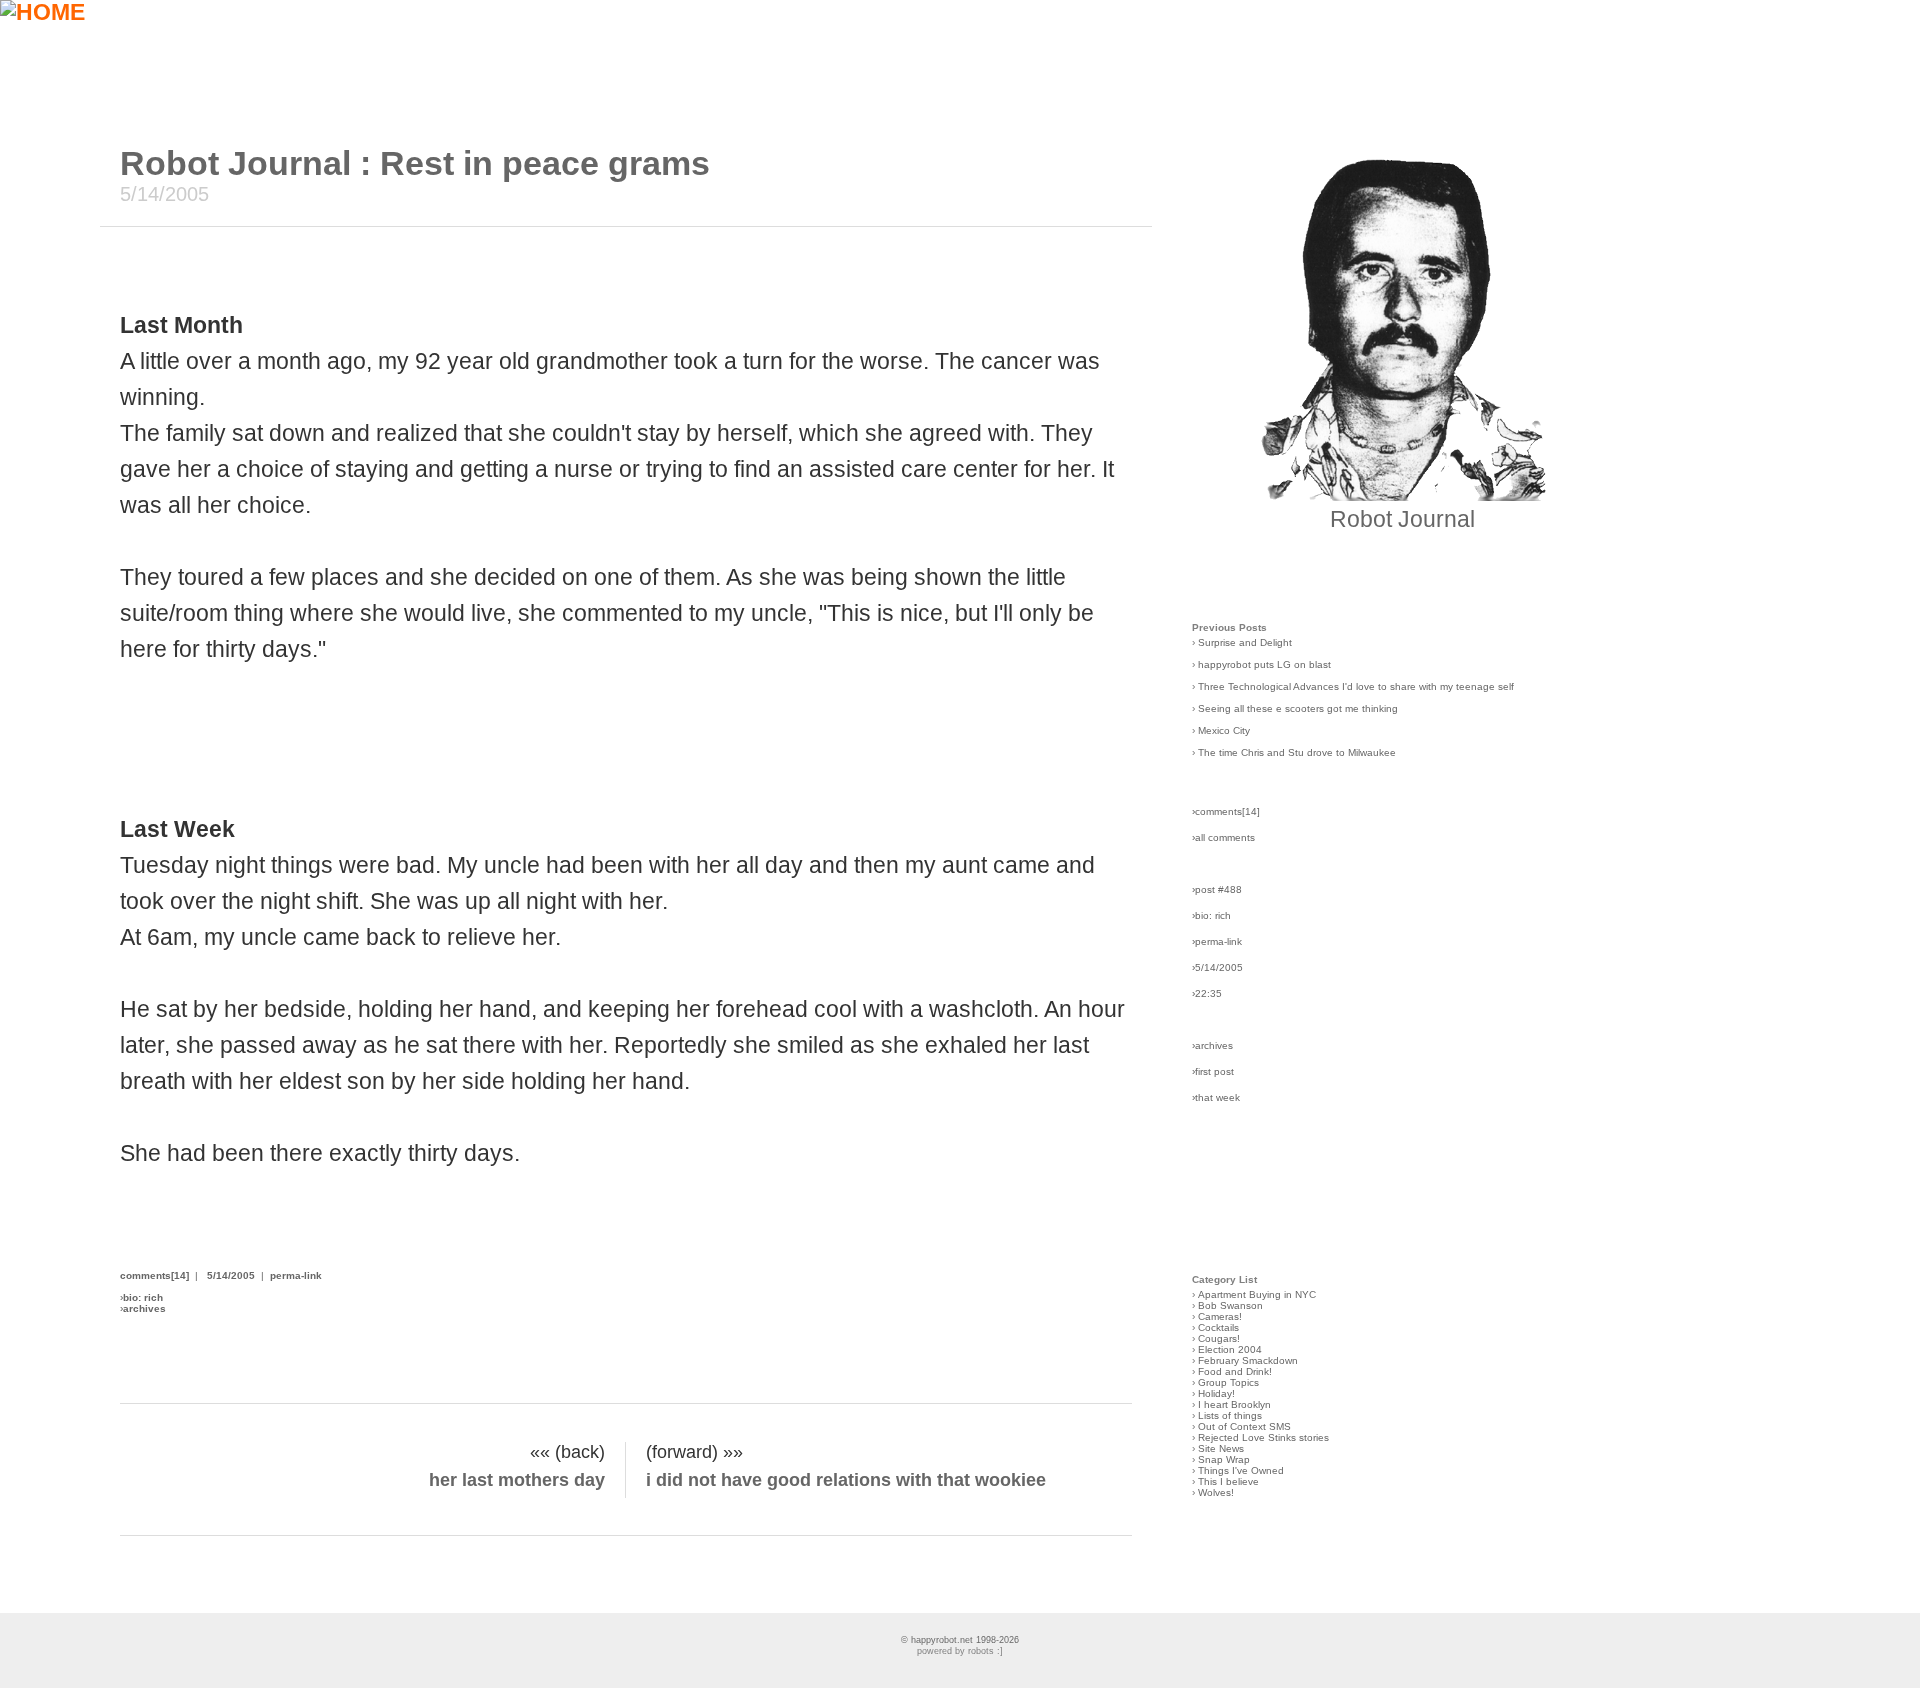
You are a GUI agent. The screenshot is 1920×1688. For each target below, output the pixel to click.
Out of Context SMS (1244, 1426)
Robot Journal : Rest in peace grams (415, 163)
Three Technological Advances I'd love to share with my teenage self (1356, 686)
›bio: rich (1211, 915)
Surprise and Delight (1245, 642)
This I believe (1228, 1481)
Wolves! (1216, 1492)
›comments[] (1226, 811)
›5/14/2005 (1217, 967)
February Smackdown (1248, 1360)
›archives (1212, 1045)
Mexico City (1224, 730)
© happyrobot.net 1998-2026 (960, 1640)
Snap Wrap (1224, 1459)
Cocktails (1218, 1327)
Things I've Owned (1241, 1470)
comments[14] (154, 1275)
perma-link (296, 1275)
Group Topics (1228, 1382)
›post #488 (1217, 889)
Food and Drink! (1235, 1371)
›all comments (1223, 837)
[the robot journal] (1402, 493)
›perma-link (1217, 941)
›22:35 (1207, 993)
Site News (1221, 1448)
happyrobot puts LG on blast (1264, 664)
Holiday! (1216, 1393)
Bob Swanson (1230, 1305)
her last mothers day (517, 1480)
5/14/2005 (231, 1275)
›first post (1213, 1071)
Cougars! (1219, 1338)
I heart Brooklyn (1234, 1404)
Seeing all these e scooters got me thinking (1298, 708)
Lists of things (1230, 1415)
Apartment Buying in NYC (1257, 1294)
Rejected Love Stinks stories (1263, 1437)
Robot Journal (1402, 519)
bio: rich (143, 1297)
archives (144, 1308)
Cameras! (1220, 1316)
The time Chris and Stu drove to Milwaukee (1297, 752)
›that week (1216, 1097)
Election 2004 (1230, 1349)
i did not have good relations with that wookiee (846, 1480)
